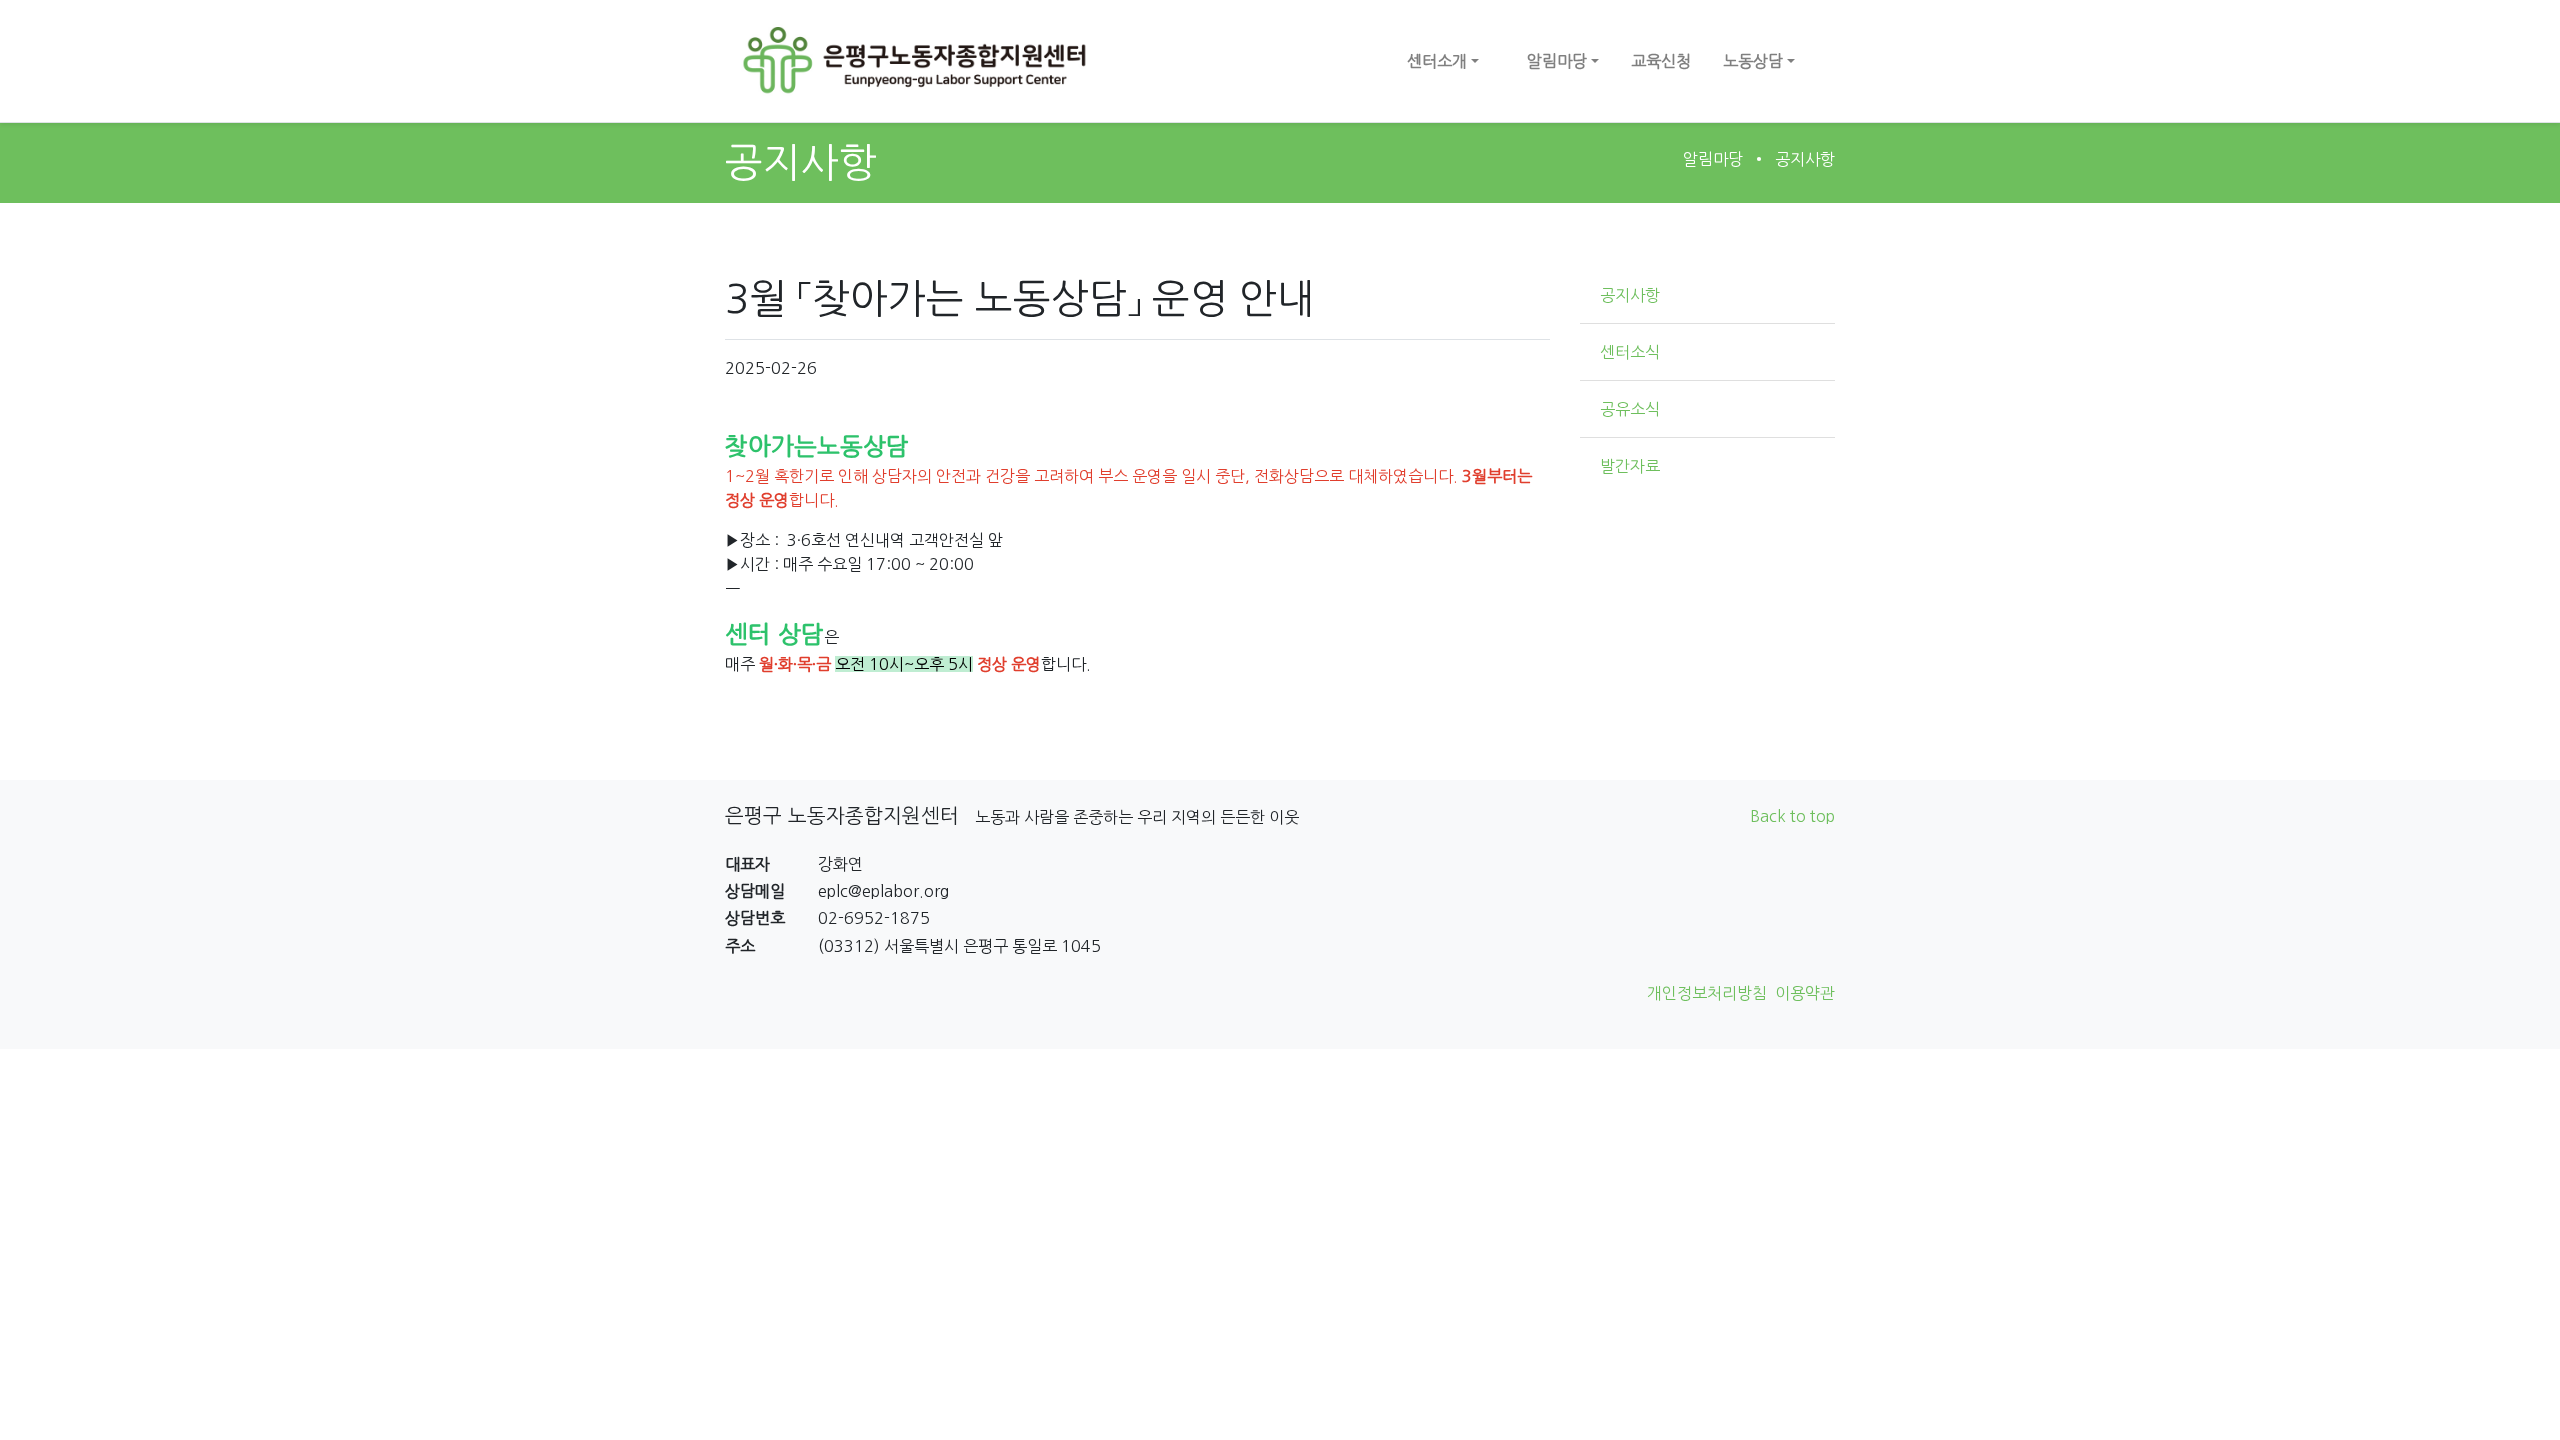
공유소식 (1630, 409)
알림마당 (1713, 159)
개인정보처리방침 (1707, 993)
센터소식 (1630, 352)
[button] (1443, 61)
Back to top (1792, 816)
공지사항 (1805, 159)
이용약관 (1805, 993)
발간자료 (1630, 466)
